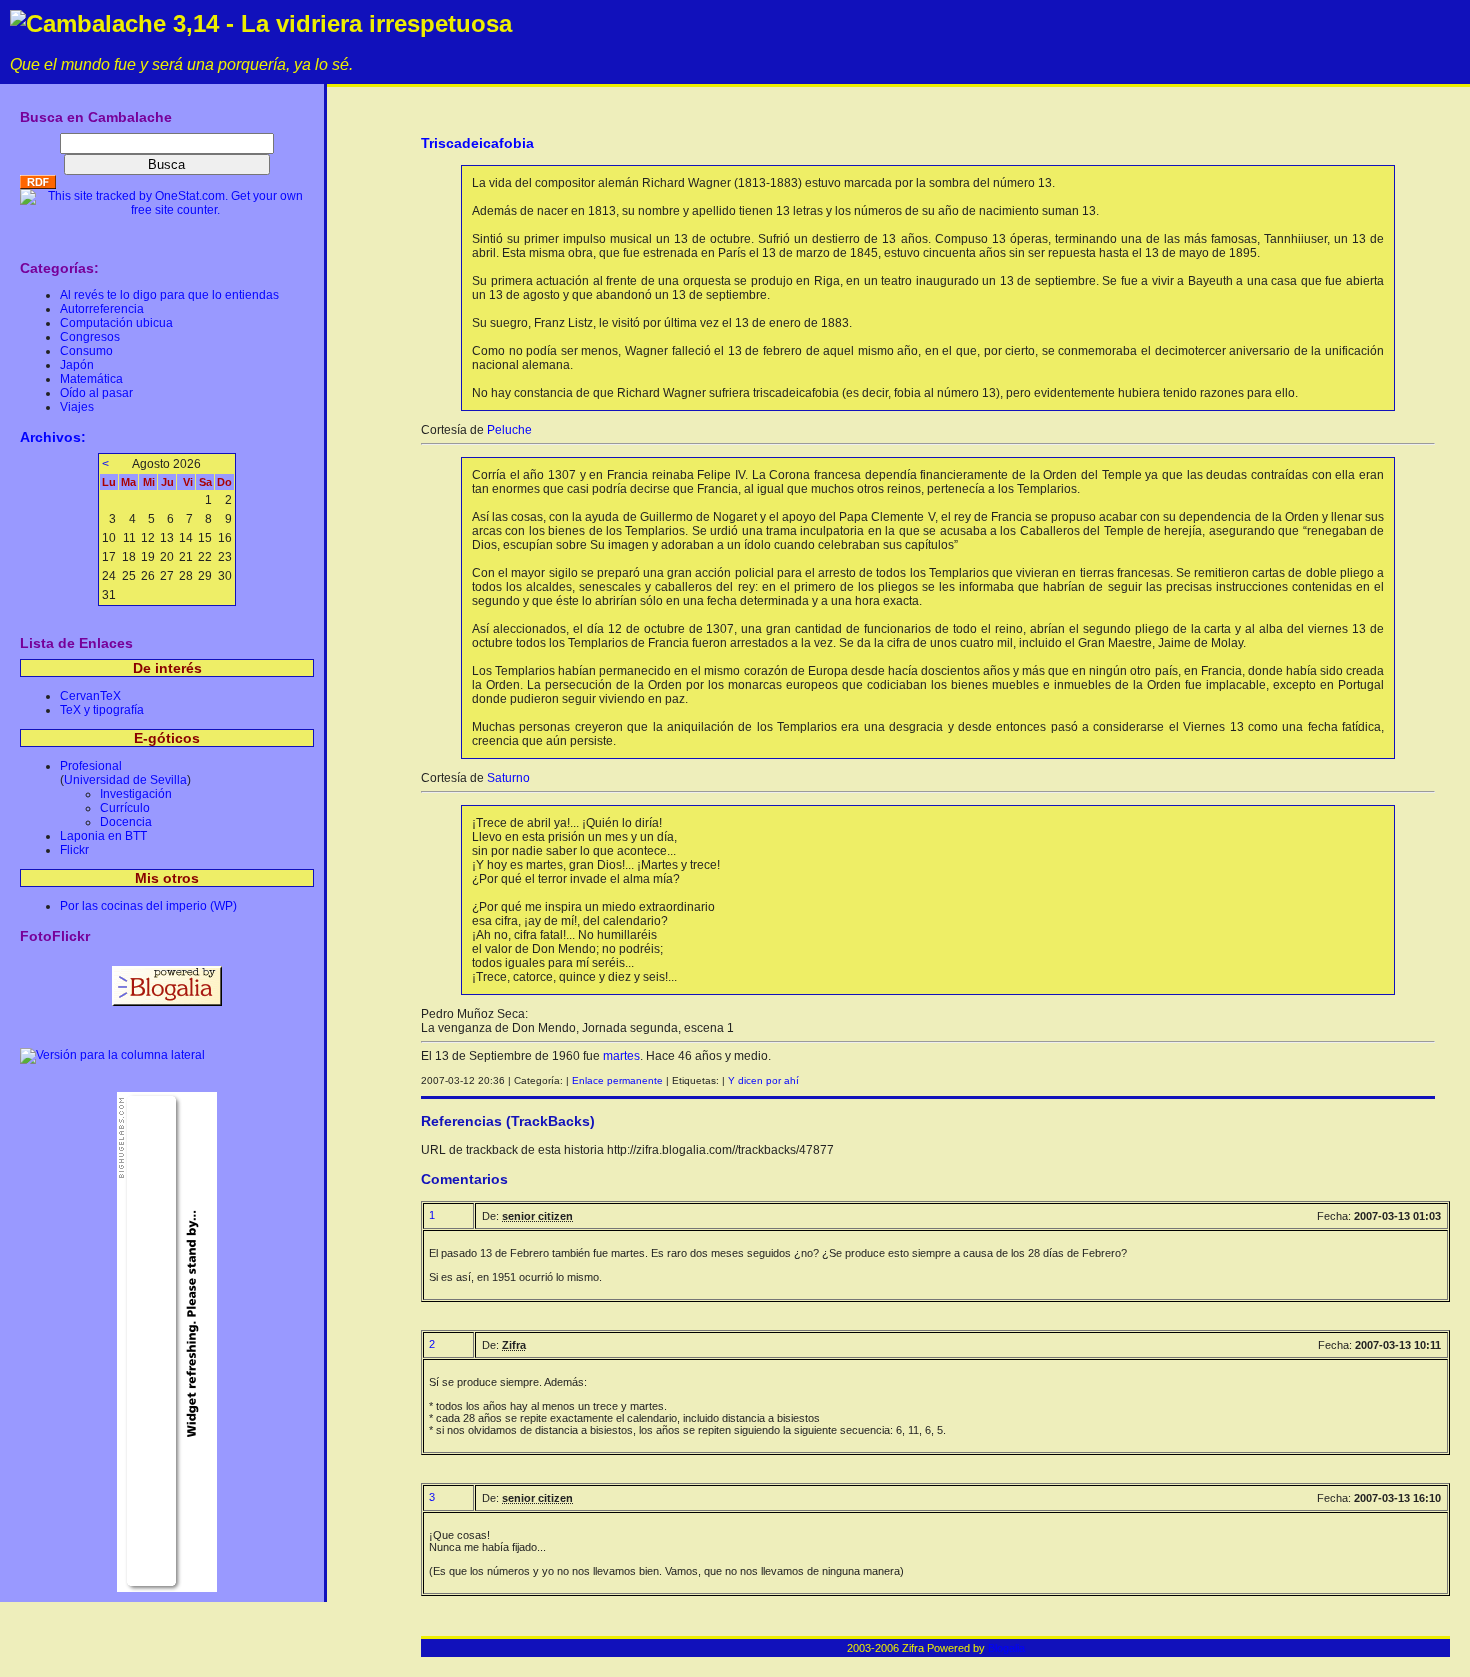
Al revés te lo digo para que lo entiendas (169, 295)
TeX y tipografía (102, 710)
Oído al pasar (96, 393)
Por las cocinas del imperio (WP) (148, 906)
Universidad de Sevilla (125, 780)
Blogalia (1006, 1648)
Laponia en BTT (103, 836)
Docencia (126, 822)
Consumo (86, 351)
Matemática (91, 379)
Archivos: (53, 437)
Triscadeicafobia (477, 143)
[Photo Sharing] (112, 1055)
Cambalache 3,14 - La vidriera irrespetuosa (269, 23)
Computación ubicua (116, 323)
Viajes (77, 407)
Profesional (91, 766)
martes (621, 1056)
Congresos (90, 337)
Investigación (136, 794)
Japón (77, 365)
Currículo (125, 808)
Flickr (74, 850)
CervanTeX (90, 696)
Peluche (509, 430)
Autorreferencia (102, 309)
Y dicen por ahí (763, 1080)
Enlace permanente (617, 1080)
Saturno (508, 778)
